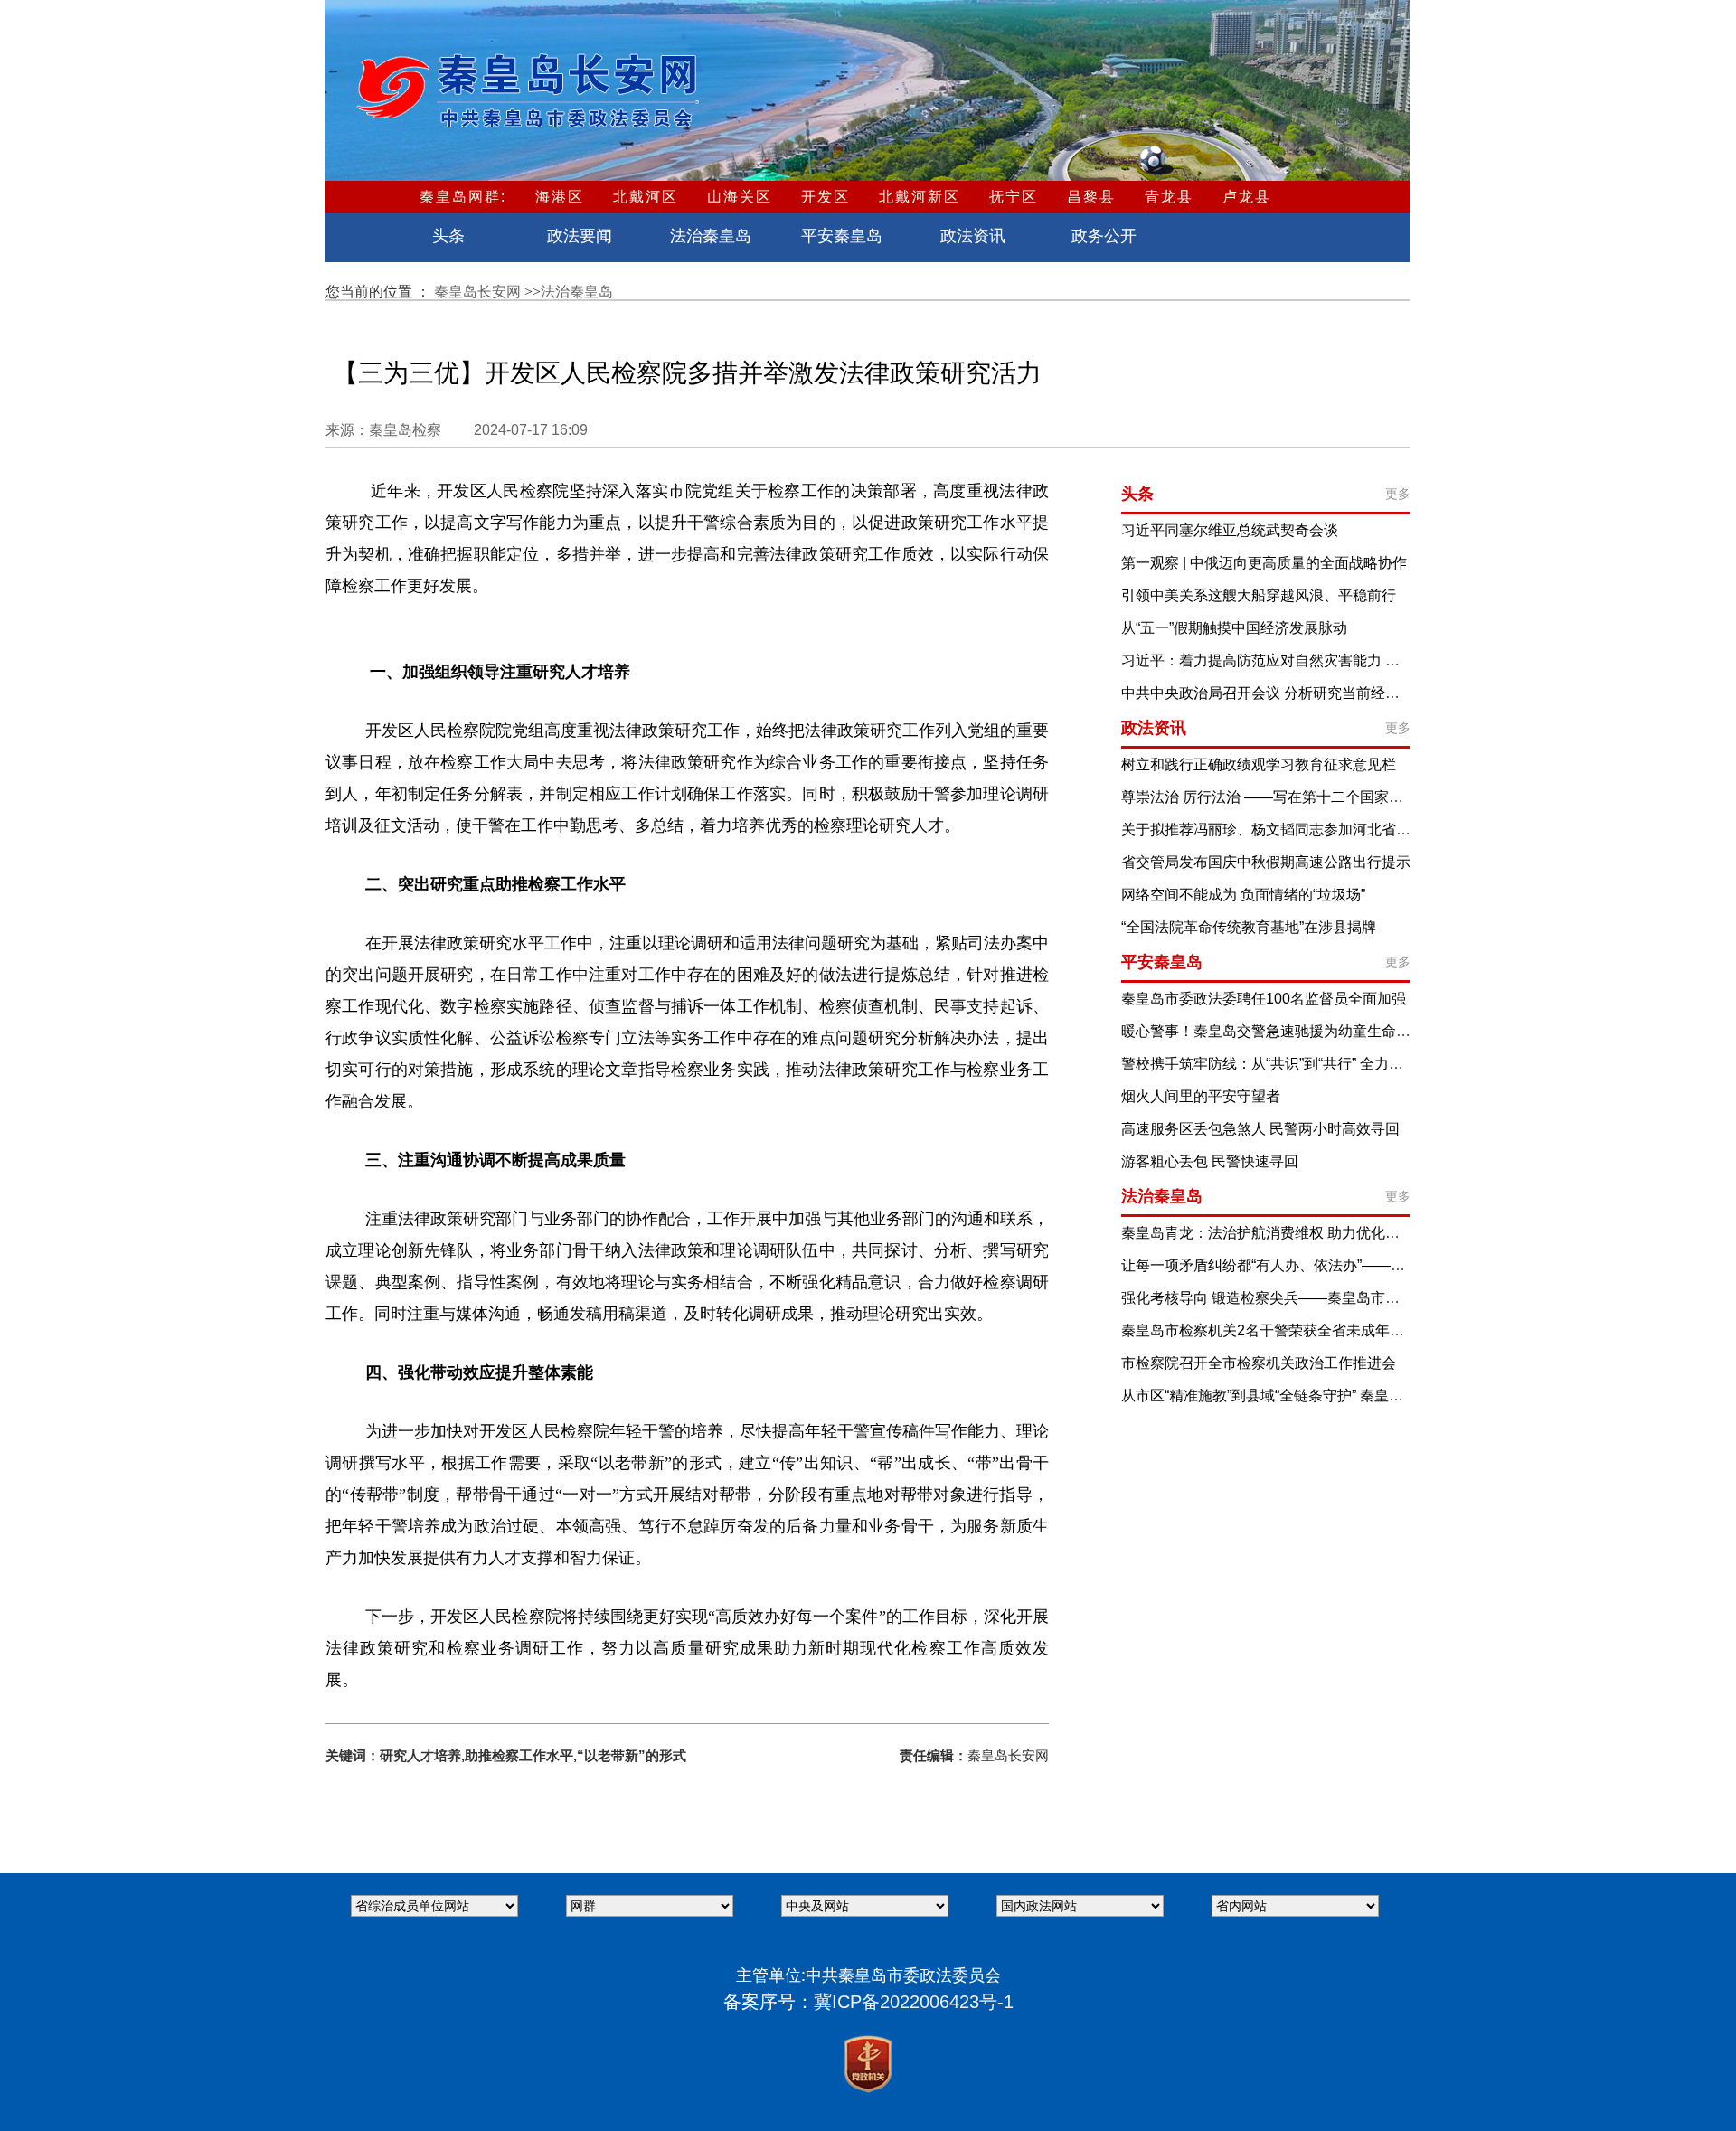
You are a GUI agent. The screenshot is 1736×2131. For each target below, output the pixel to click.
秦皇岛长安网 (479, 292)
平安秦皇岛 (842, 236)
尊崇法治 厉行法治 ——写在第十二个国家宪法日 (1277, 797)
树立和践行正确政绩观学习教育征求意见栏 (1259, 764)
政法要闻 (580, 236)
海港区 (560, 197)
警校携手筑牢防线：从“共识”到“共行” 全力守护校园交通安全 (1313, 1064)
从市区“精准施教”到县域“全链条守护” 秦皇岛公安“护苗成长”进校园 (1332, 1396)
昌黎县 (1091, 197)
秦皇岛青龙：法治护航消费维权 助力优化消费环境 (1282, 1233)
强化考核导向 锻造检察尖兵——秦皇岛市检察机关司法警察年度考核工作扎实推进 (1383, 1298)
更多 (1398, 494)
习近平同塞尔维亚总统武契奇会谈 (1230, 530)
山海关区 (740, 197)
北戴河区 (646, 197)
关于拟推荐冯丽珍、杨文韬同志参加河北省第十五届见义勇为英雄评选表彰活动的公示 (1396, 830)
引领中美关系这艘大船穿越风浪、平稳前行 (1259, 595)
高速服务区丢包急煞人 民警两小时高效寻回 (1260, 1129)
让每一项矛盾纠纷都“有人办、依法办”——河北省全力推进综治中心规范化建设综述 (1386, 1265)
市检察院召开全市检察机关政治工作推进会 (1259, 1363)
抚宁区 (1014, 197)
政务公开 (1104, 236)
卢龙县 (1247, 197)
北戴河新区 (920, 197)
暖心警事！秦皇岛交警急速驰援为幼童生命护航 (1273, 1031)
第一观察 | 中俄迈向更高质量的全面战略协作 (1264, 563)
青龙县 (1169, 197)
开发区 (826, 197)
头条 (448, 236)
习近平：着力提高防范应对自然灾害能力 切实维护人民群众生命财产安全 (1354, 660)
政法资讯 (973, 236)
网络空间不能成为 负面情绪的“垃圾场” (1243, 895)
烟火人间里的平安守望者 (1201, 1096)
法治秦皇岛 (711, 236)
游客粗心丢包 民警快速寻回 (1210, 1161)
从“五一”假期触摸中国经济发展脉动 (1234, 628)
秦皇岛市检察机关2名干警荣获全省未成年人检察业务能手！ (1313, 1330)
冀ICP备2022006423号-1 (914, 2002)
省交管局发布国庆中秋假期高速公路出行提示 (1266, 862)
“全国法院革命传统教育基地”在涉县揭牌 (1249, 927)
